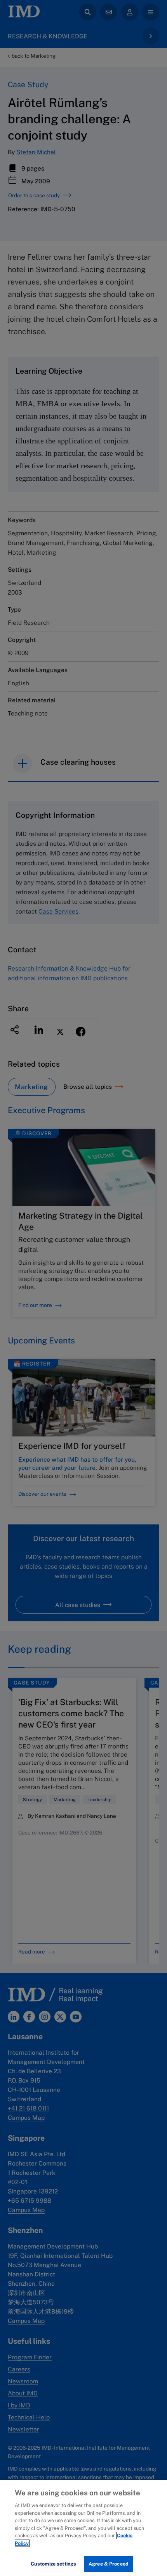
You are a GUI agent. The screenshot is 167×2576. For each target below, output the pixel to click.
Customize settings (53, 2564)
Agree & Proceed (109, 2564)
